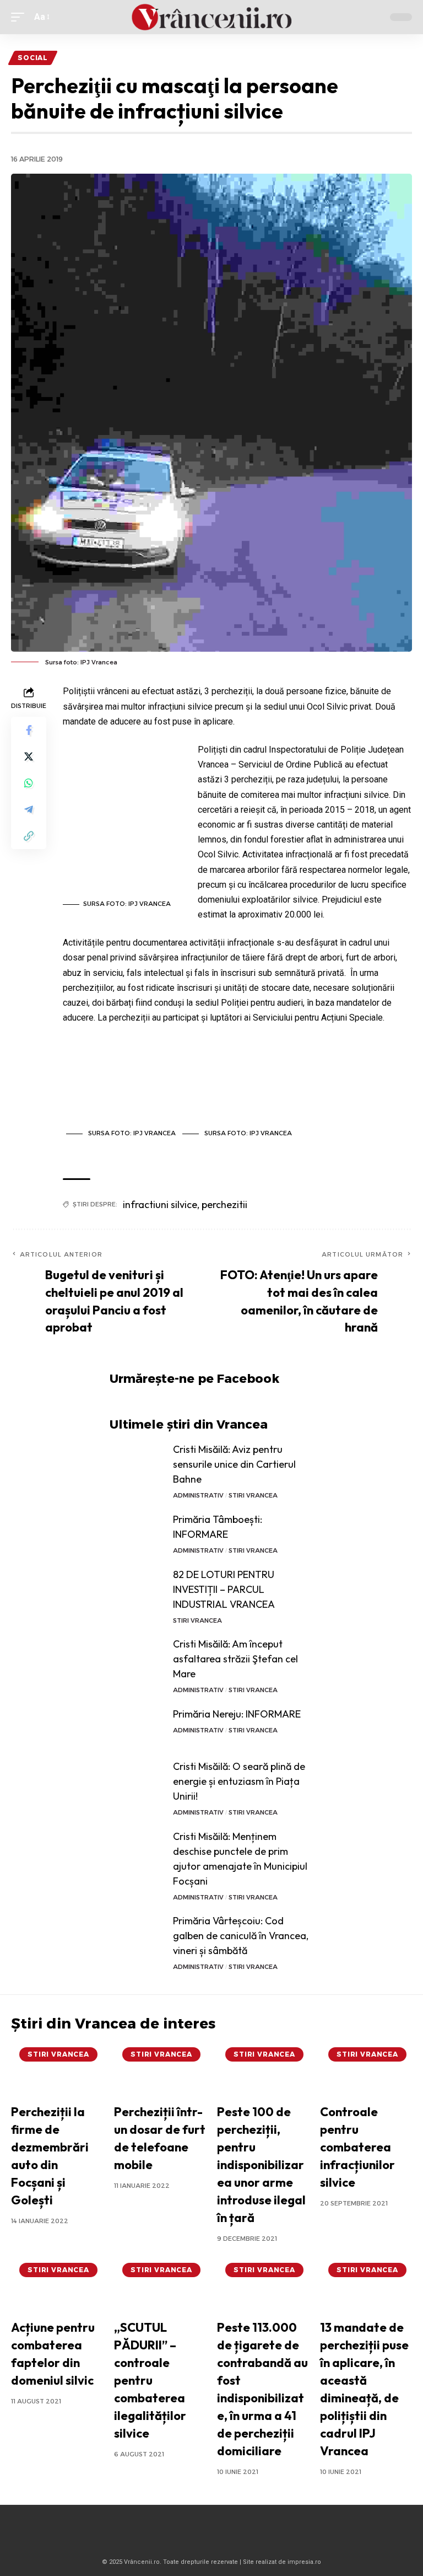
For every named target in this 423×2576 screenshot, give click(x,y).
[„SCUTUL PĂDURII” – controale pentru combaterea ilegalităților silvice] (160, 2285)
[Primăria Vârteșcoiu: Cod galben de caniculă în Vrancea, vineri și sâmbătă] (137, 1934)
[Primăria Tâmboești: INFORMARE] (137, 1533)
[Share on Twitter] (29, 756)
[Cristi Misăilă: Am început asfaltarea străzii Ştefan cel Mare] (137, 1657)
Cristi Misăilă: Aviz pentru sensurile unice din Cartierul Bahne (234, 1464)
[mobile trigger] (20, 17)
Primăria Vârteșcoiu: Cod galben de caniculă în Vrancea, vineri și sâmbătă (241, 1936)
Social (33, 58)
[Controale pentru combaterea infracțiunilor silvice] (366, 2069)
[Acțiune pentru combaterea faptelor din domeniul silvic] (57, 2285)
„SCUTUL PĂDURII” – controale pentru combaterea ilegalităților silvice (150, 2380)
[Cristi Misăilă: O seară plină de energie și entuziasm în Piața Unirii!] (137, 1780)
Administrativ (198, 1495)
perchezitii (224, 1204)
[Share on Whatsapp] (29, 783)
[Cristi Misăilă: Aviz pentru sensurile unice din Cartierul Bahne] (137, 1463)
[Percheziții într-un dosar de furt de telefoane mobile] (160, 2069)
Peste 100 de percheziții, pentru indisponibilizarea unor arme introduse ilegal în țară (261, 2164)
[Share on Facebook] (29, 730)
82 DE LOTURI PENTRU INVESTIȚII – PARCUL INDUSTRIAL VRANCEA (224, 1589)
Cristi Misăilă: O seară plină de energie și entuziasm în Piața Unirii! (239, 1781)
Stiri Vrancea (253, 1495)
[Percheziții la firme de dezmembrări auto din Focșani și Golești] (57, 2069)
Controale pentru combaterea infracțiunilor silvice (357, 2147)
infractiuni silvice (160, 1204)
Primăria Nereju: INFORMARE (237, 1714)
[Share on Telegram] (29, 809)
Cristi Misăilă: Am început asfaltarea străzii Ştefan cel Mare (235, 1659)
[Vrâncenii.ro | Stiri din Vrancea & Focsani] (211, 17)
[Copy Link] (29, 836)
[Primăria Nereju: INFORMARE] (137, 1727)
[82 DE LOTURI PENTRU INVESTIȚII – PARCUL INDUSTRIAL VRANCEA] (137, 1588)
